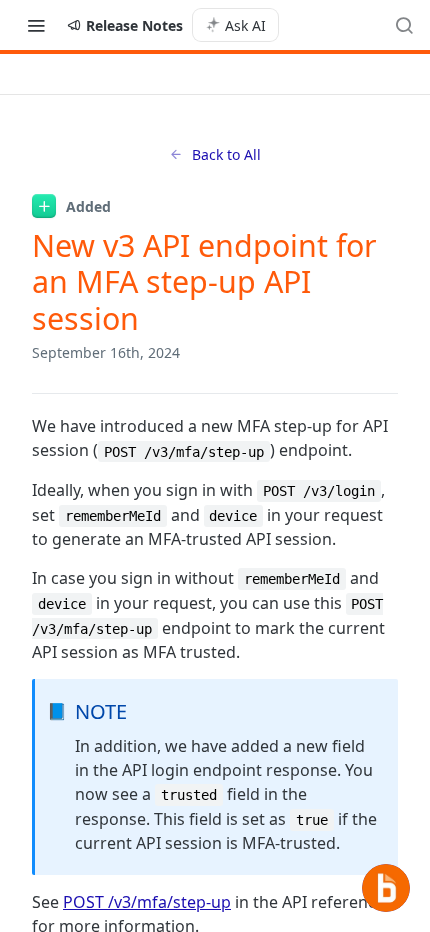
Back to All (226, 154)
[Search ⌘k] (404, 25)
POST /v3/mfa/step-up (147, 902)
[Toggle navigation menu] (36, 25)
